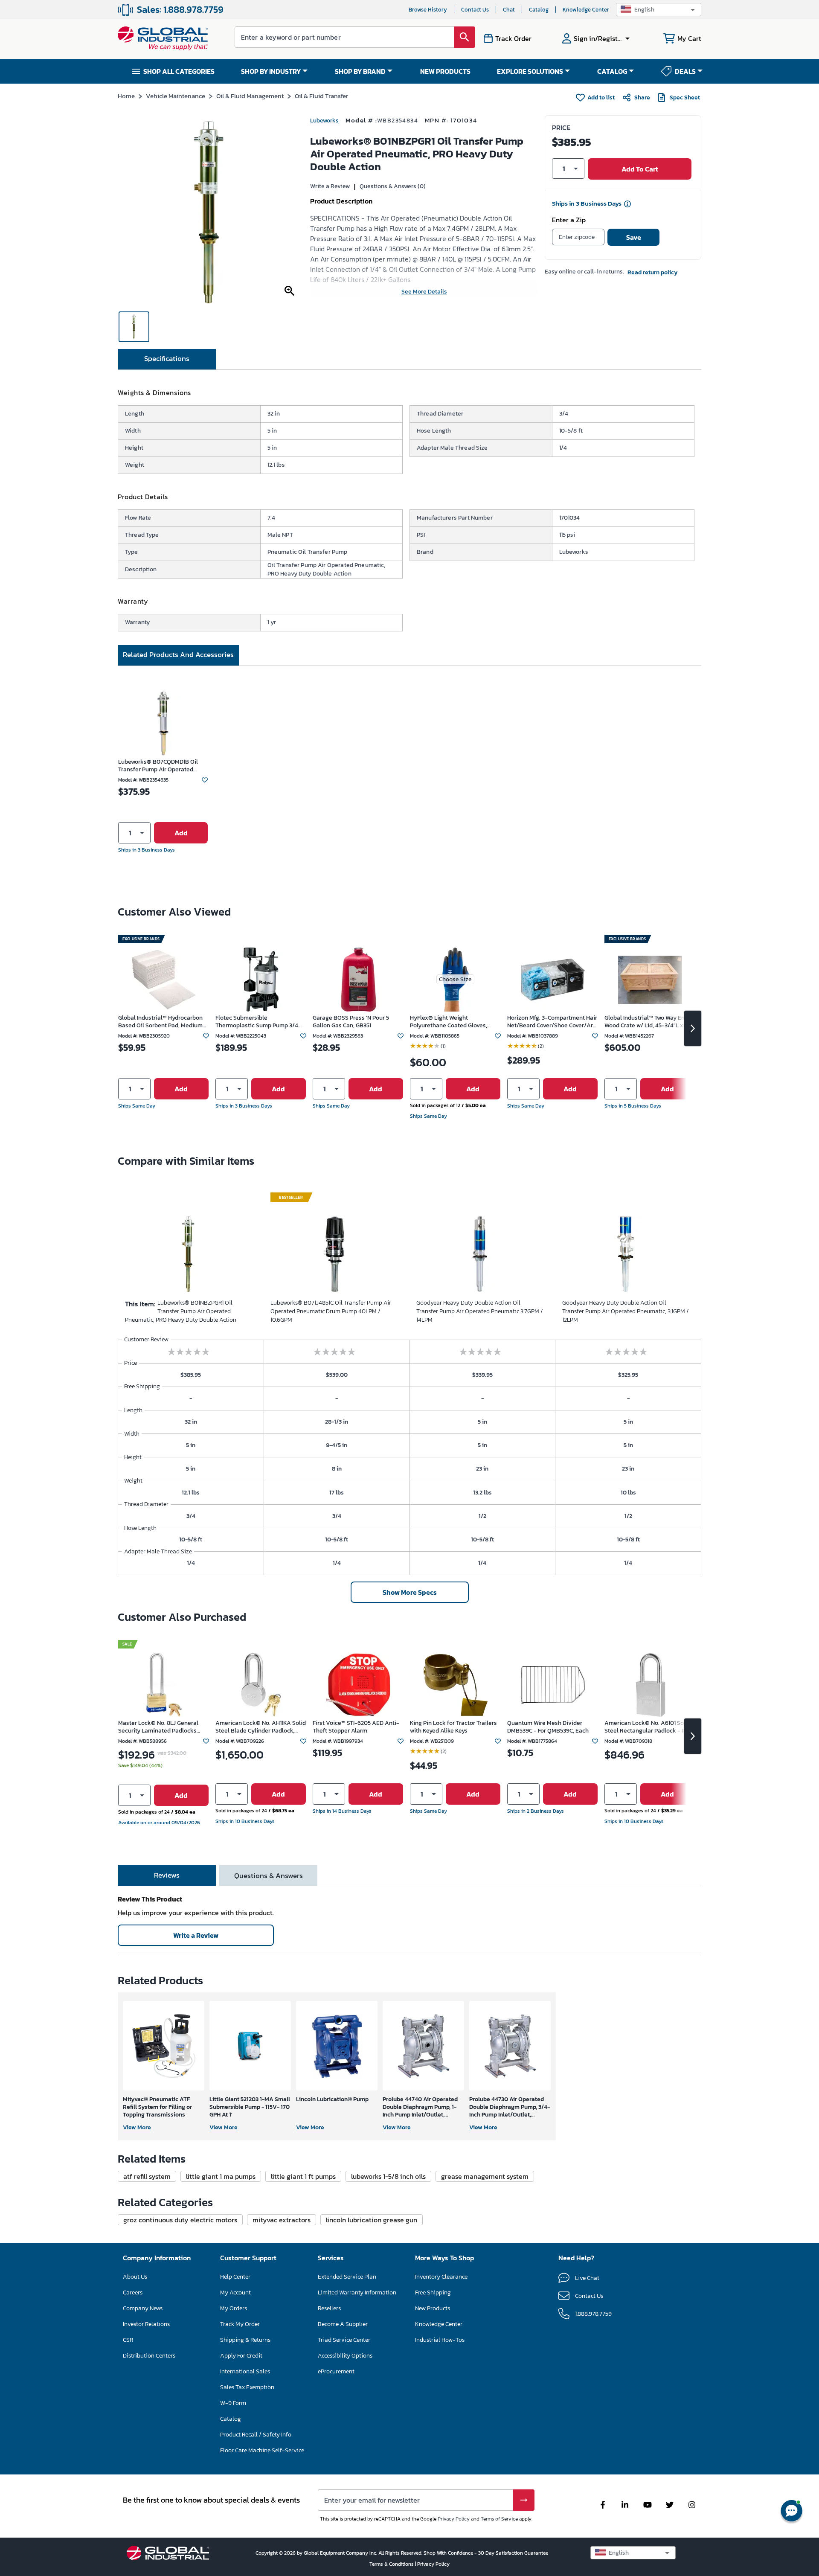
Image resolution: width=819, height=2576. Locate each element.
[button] (659, 10)
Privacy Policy (454, 2519)
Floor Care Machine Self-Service (262, 2450)
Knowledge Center (586, 10)
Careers (133, 2293)
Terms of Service (499, 2519)
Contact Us (475, 10)
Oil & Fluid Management (250, 96)
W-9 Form (233, 2403)
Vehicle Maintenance (176, 96)
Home (126, 96)
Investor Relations (146, 2324)
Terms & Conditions (392, 2564)
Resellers (329, 2308)
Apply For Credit (241, 2356)
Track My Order (240, 2324)
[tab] (167, 359)
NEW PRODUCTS (445, 71)
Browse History (428, 10)
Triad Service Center (344, 2340)
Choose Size (455, 979)
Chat (509, 10)
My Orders (234, 2308)
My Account (235, 2293)
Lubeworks (324, 121)
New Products (433, 2308)
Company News (143, 2308)
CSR (128, 2340)
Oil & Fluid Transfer (321, 96)
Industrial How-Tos (440, 2340)
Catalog (539, 10)
